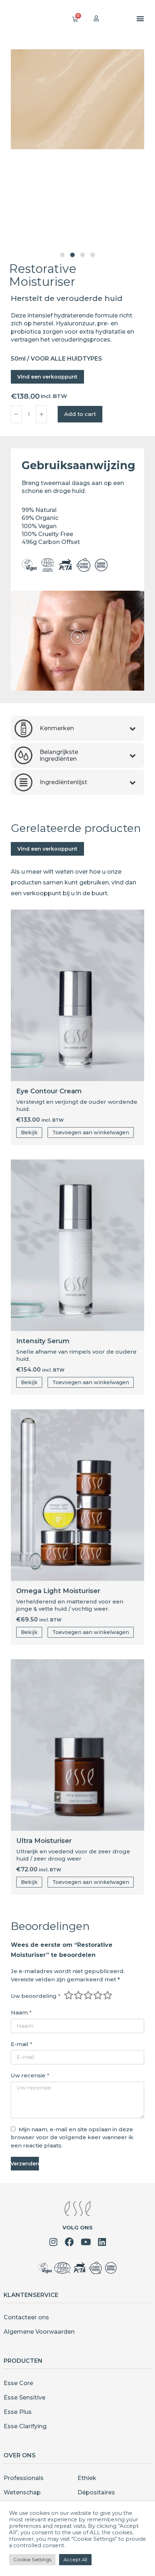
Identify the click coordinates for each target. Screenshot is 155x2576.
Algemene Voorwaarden (39, 2332)
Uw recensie (30, 2075)
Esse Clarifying (25, 2426)
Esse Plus (18, 2412)
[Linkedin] (102, 2242)
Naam (21, 2012)
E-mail (22, 2044)
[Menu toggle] (140, 18)
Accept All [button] (75, 2559)
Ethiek (87, 2478)
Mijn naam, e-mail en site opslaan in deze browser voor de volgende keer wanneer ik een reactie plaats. (72, 2137)
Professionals (24, 2478)
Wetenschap (22, 2492)
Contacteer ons (26, 2317)
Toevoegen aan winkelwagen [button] (91, 1133)
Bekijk (29, 1133)
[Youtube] (86, 2242)
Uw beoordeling (36, 1996)
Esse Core (18, 2383)
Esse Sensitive (25, 2397)
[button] (62, 255)
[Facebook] (69, 2242)
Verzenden (25, 2164)
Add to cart (80, 414)
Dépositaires (96, 2492)
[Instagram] (53, 2242)
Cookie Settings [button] (32, 2559)
